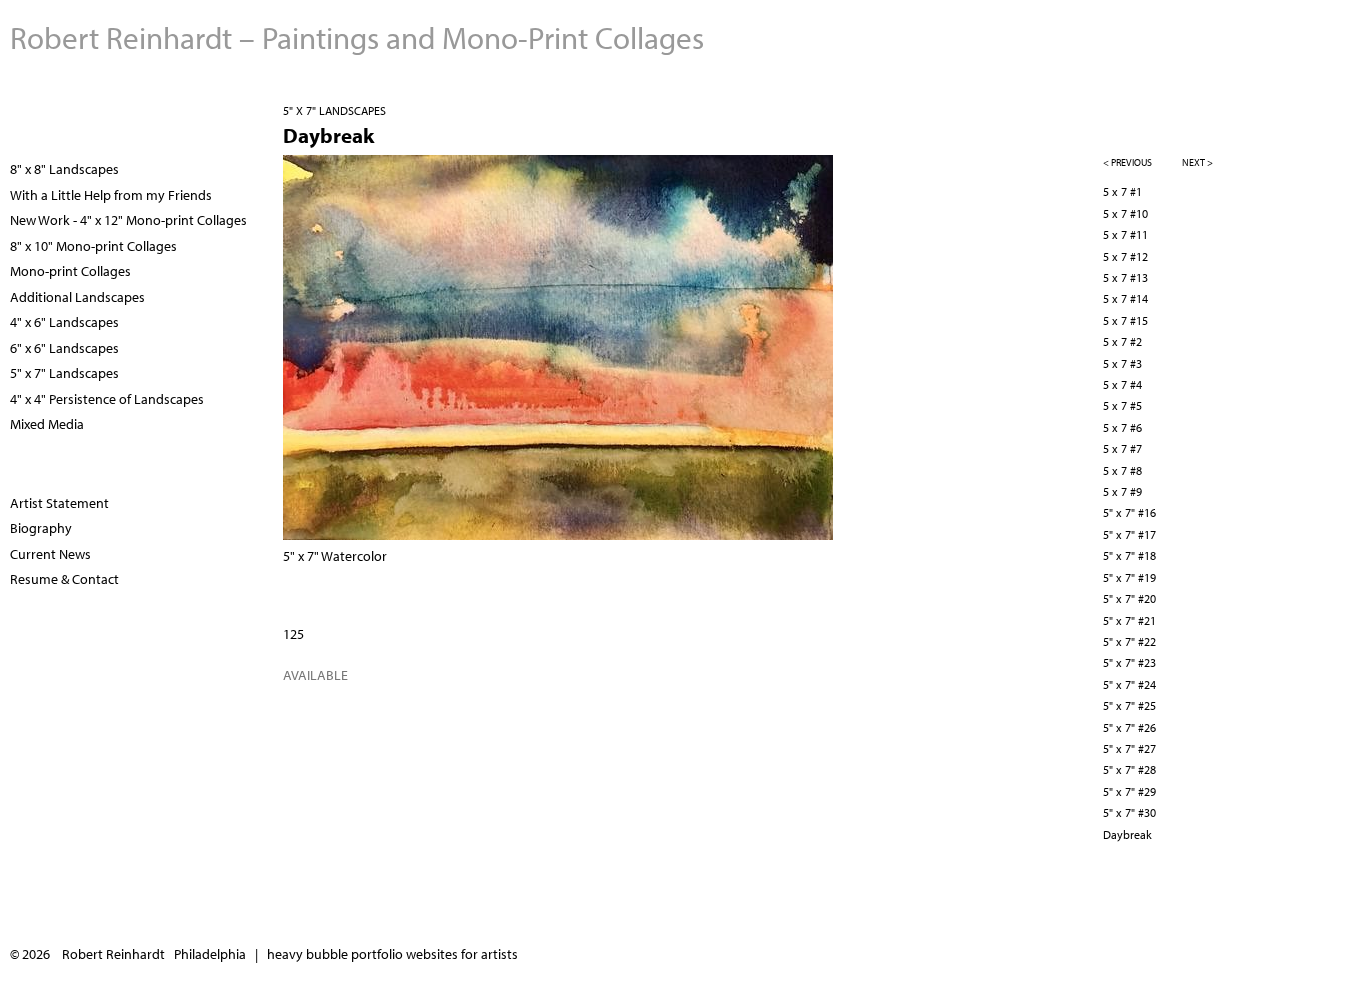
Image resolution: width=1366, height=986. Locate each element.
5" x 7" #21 (1129, 620)
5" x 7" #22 (1129, 641)
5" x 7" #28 (1129, 769)
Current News (50, 554)
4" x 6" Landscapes (64, 322)
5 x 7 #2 (1122, 341)
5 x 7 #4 (1122, 384)
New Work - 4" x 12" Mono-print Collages (128, 220)
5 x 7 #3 (1122, 363)
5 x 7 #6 (1122, 427)
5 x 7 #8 (1122, 470)
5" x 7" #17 (1129, 534)
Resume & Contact (64, 579)
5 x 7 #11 (1125, 234)
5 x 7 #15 (1125, 320)
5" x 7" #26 (1129, 727)
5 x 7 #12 (1125, 256)
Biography (41, 528)
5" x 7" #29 (1129, 791)
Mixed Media (47, 424)
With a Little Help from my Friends (111, 195)
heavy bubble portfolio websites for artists (392, 954)
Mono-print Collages (70, 271)
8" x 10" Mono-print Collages (93, 246)
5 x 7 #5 (1122, 405)
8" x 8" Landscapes (64, 169)
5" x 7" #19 (1129, 577)
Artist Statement (59, 503)
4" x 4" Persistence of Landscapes (107, 399)
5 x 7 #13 (1125, 277)
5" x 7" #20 (1129, 598)
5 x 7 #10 (1125, 213)
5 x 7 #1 (1122, 191)
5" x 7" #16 (1129, 512)
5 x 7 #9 (1122, 491)
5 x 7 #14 (1125, 298)
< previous (1127, 162)
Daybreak (1127, 834)
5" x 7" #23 (1129, 662)
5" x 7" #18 (1129, 555)
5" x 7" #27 (1129, 748)
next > (1197, 162)
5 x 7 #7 (1122, 448)
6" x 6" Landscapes (64, 348)
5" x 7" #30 (1129, 812)
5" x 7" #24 (1129, 684)
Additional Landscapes (77, 297)
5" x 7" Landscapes (334, 110)
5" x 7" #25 (1129, 705)
